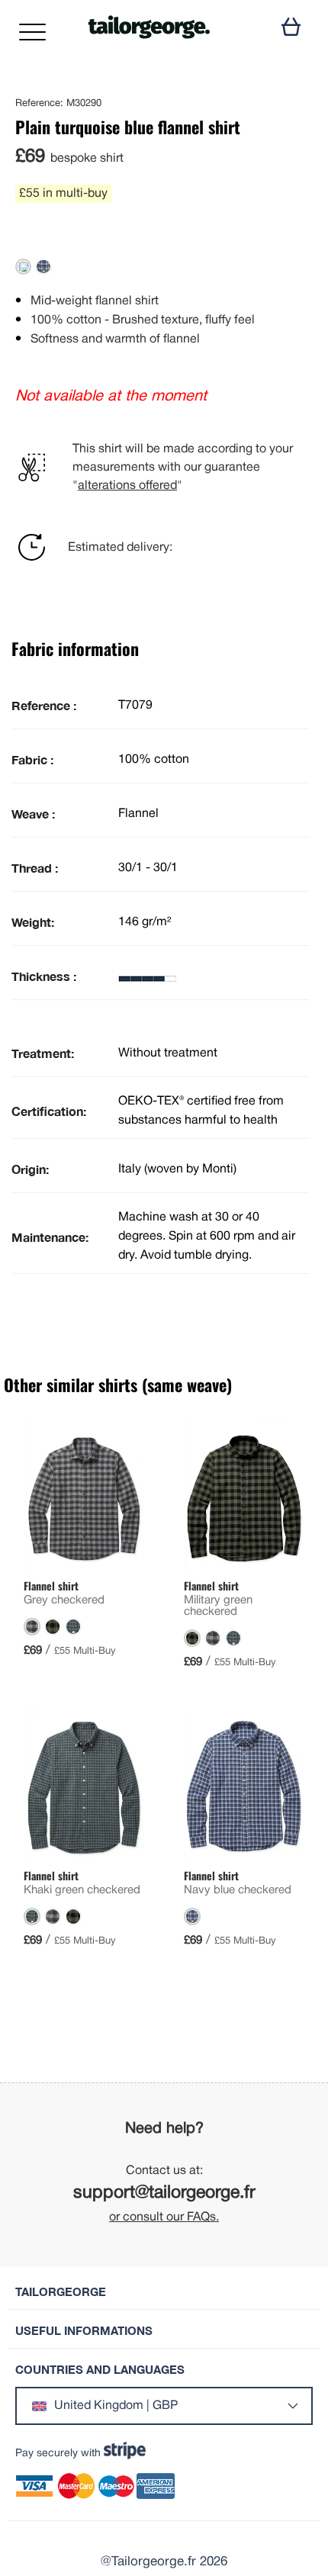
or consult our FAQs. (164, 2217)
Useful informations (84, 2331)
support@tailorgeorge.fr (164, 2193)
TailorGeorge (61, 2292)
